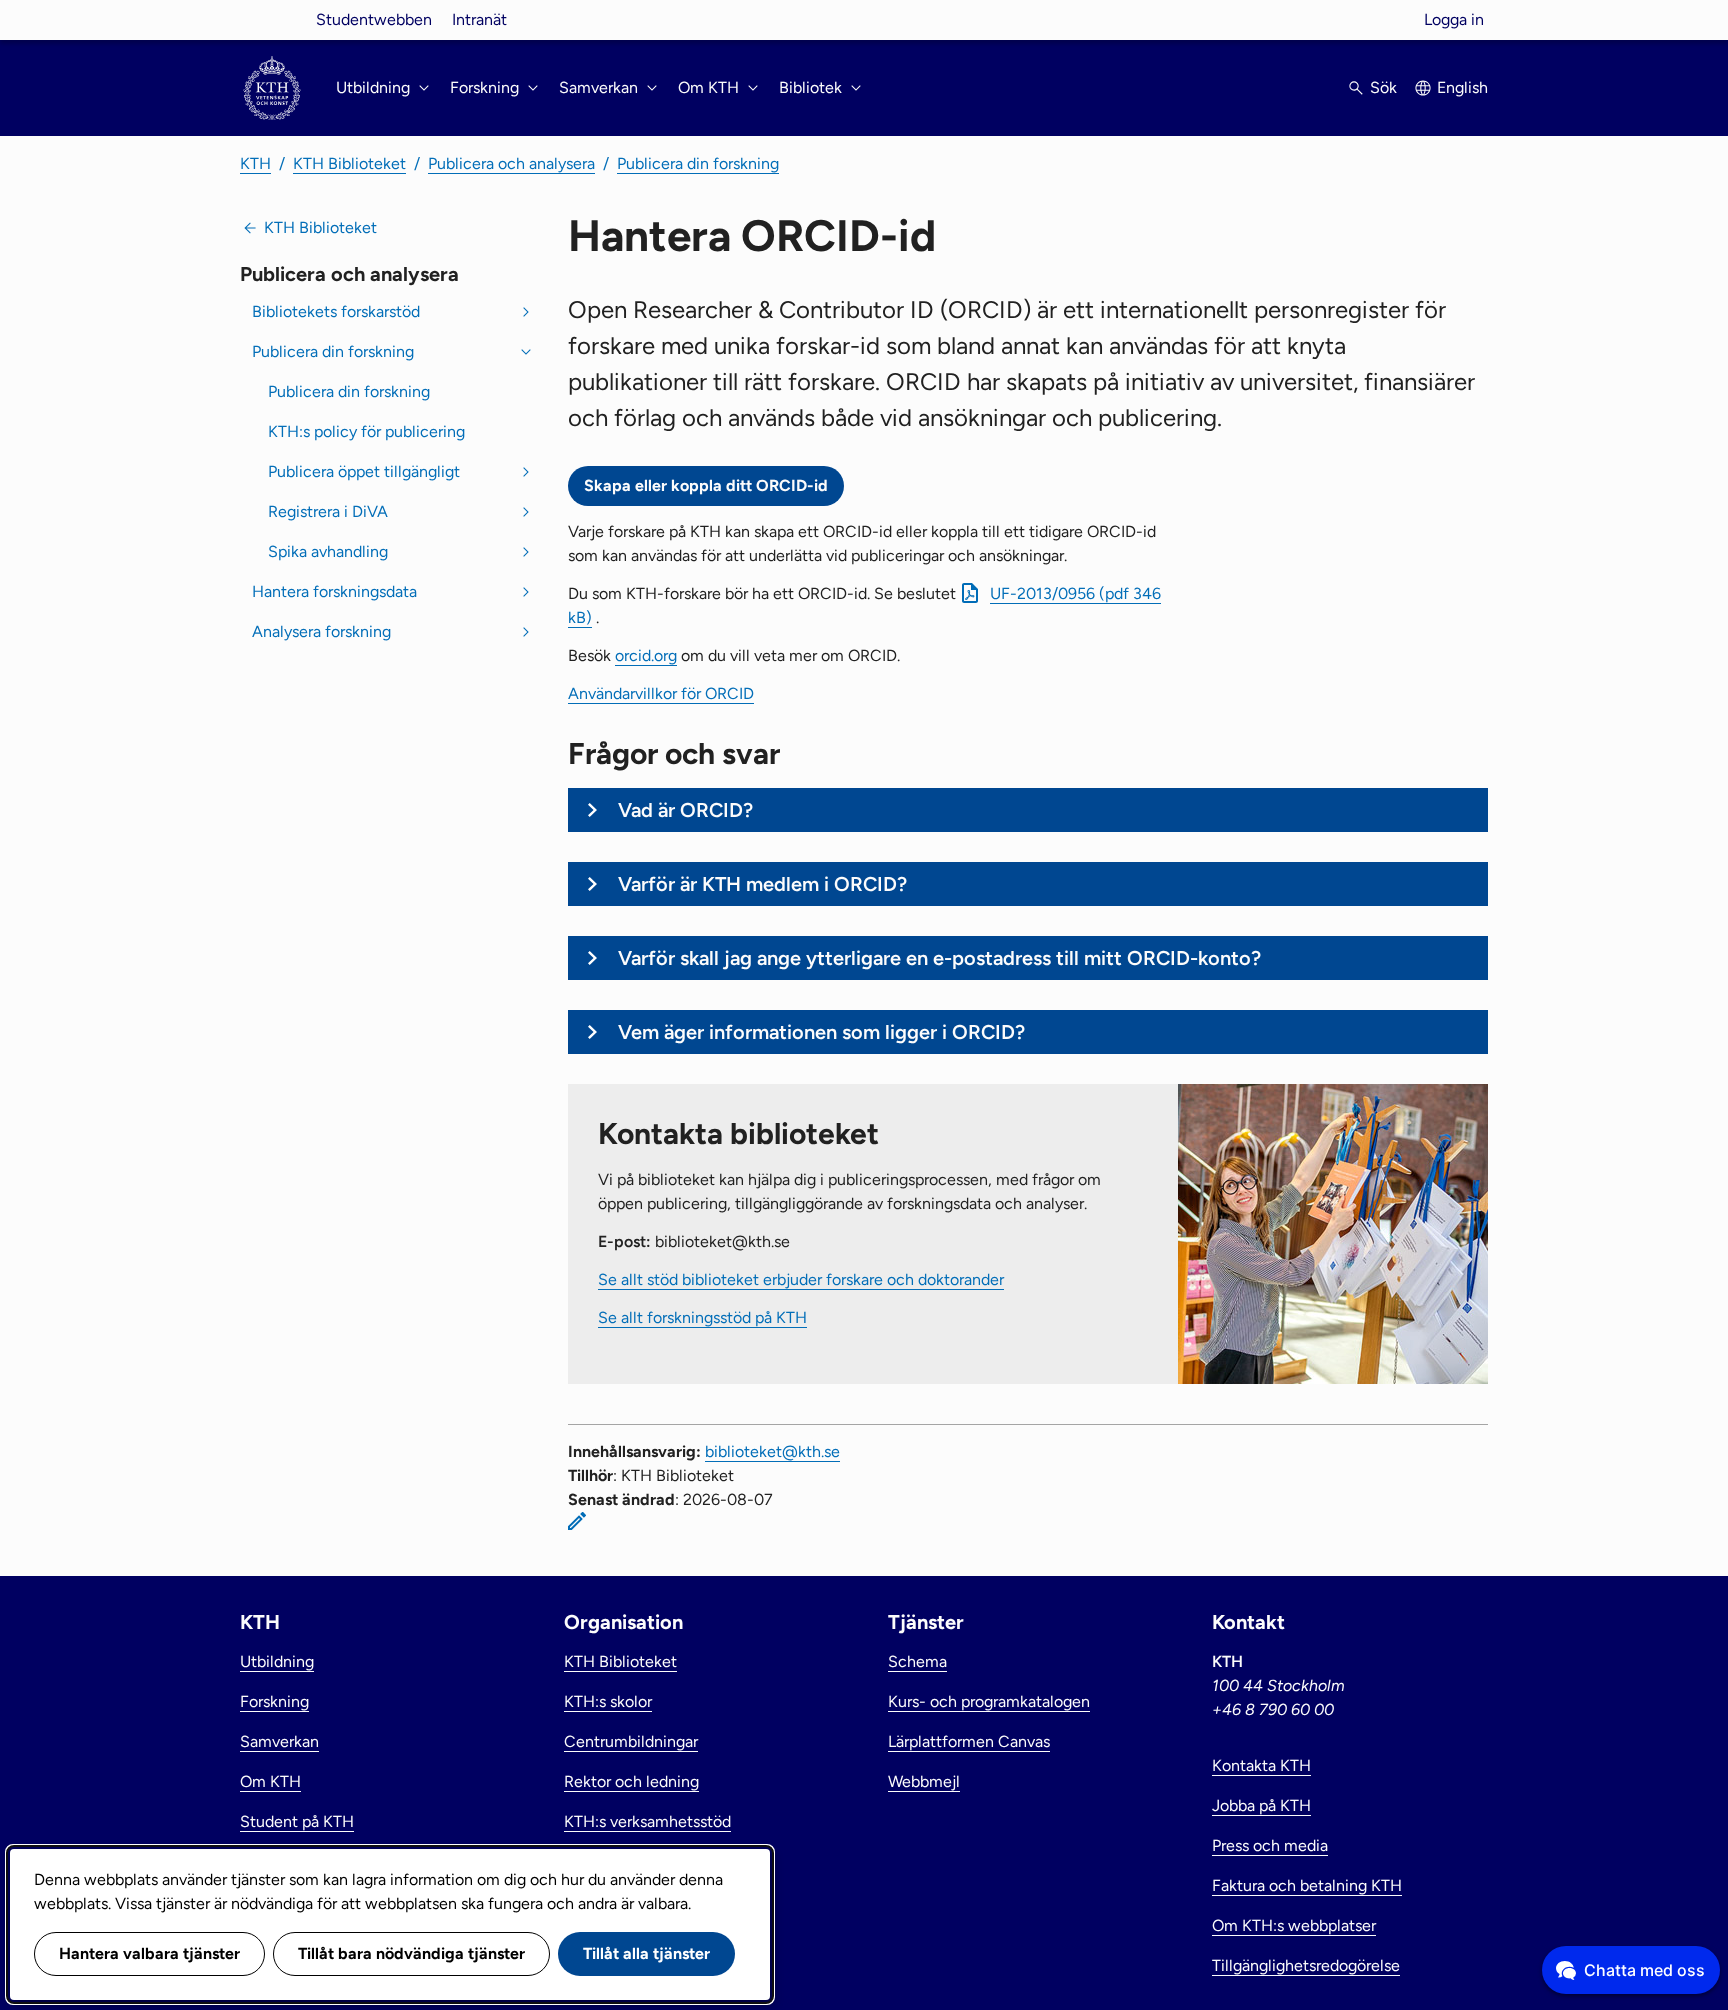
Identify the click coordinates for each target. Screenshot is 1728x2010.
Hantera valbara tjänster (149, 1953)
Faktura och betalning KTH (1307, 1885)
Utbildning (277, 1661)
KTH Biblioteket (349, 163)
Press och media (1270, 1845)
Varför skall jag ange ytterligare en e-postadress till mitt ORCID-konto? (939, 958)
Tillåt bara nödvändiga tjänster (411, 1953)
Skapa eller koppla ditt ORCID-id (706, 485)
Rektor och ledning (631, 1781)
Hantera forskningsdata (334, 591)
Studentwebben (374, 19)
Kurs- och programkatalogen (989, 1701)
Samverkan (279, 1741)
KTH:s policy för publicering (366, 431)
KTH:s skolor (608, 1701)
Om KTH (270, 1781)
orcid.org (646, 655)
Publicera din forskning (698, 163)
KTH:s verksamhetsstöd (647, 1821)
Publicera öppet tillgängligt (364, 471)
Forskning (274, 1701)
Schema (917, 1661)
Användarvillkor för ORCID (661, 693)
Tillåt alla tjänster (646, 1953)
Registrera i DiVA (328, 511)
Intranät (479, 19)
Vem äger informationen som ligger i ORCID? (821, 1032)
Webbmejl (924, 1781)
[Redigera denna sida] (577, 1521)
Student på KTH (297, 1821)
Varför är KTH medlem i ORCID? (762, 884)
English (1462, 87)
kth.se (272, 19)
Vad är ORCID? (685, 810)
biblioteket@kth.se (772, 1451)
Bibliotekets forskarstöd (336, 311)
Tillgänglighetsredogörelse (1306, 1965)
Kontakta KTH (1261, 1765)
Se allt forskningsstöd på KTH (702, 1317)
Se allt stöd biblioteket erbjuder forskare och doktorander (801, 1279)
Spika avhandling (328, 551)
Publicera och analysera (511, 163)
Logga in (1454, 19)
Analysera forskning (321, 631)
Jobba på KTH (1261, 1805)
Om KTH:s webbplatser (1294, 1925)
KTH (255, 163)
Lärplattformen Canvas (969, 1741)
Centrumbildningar (631, 1741)
